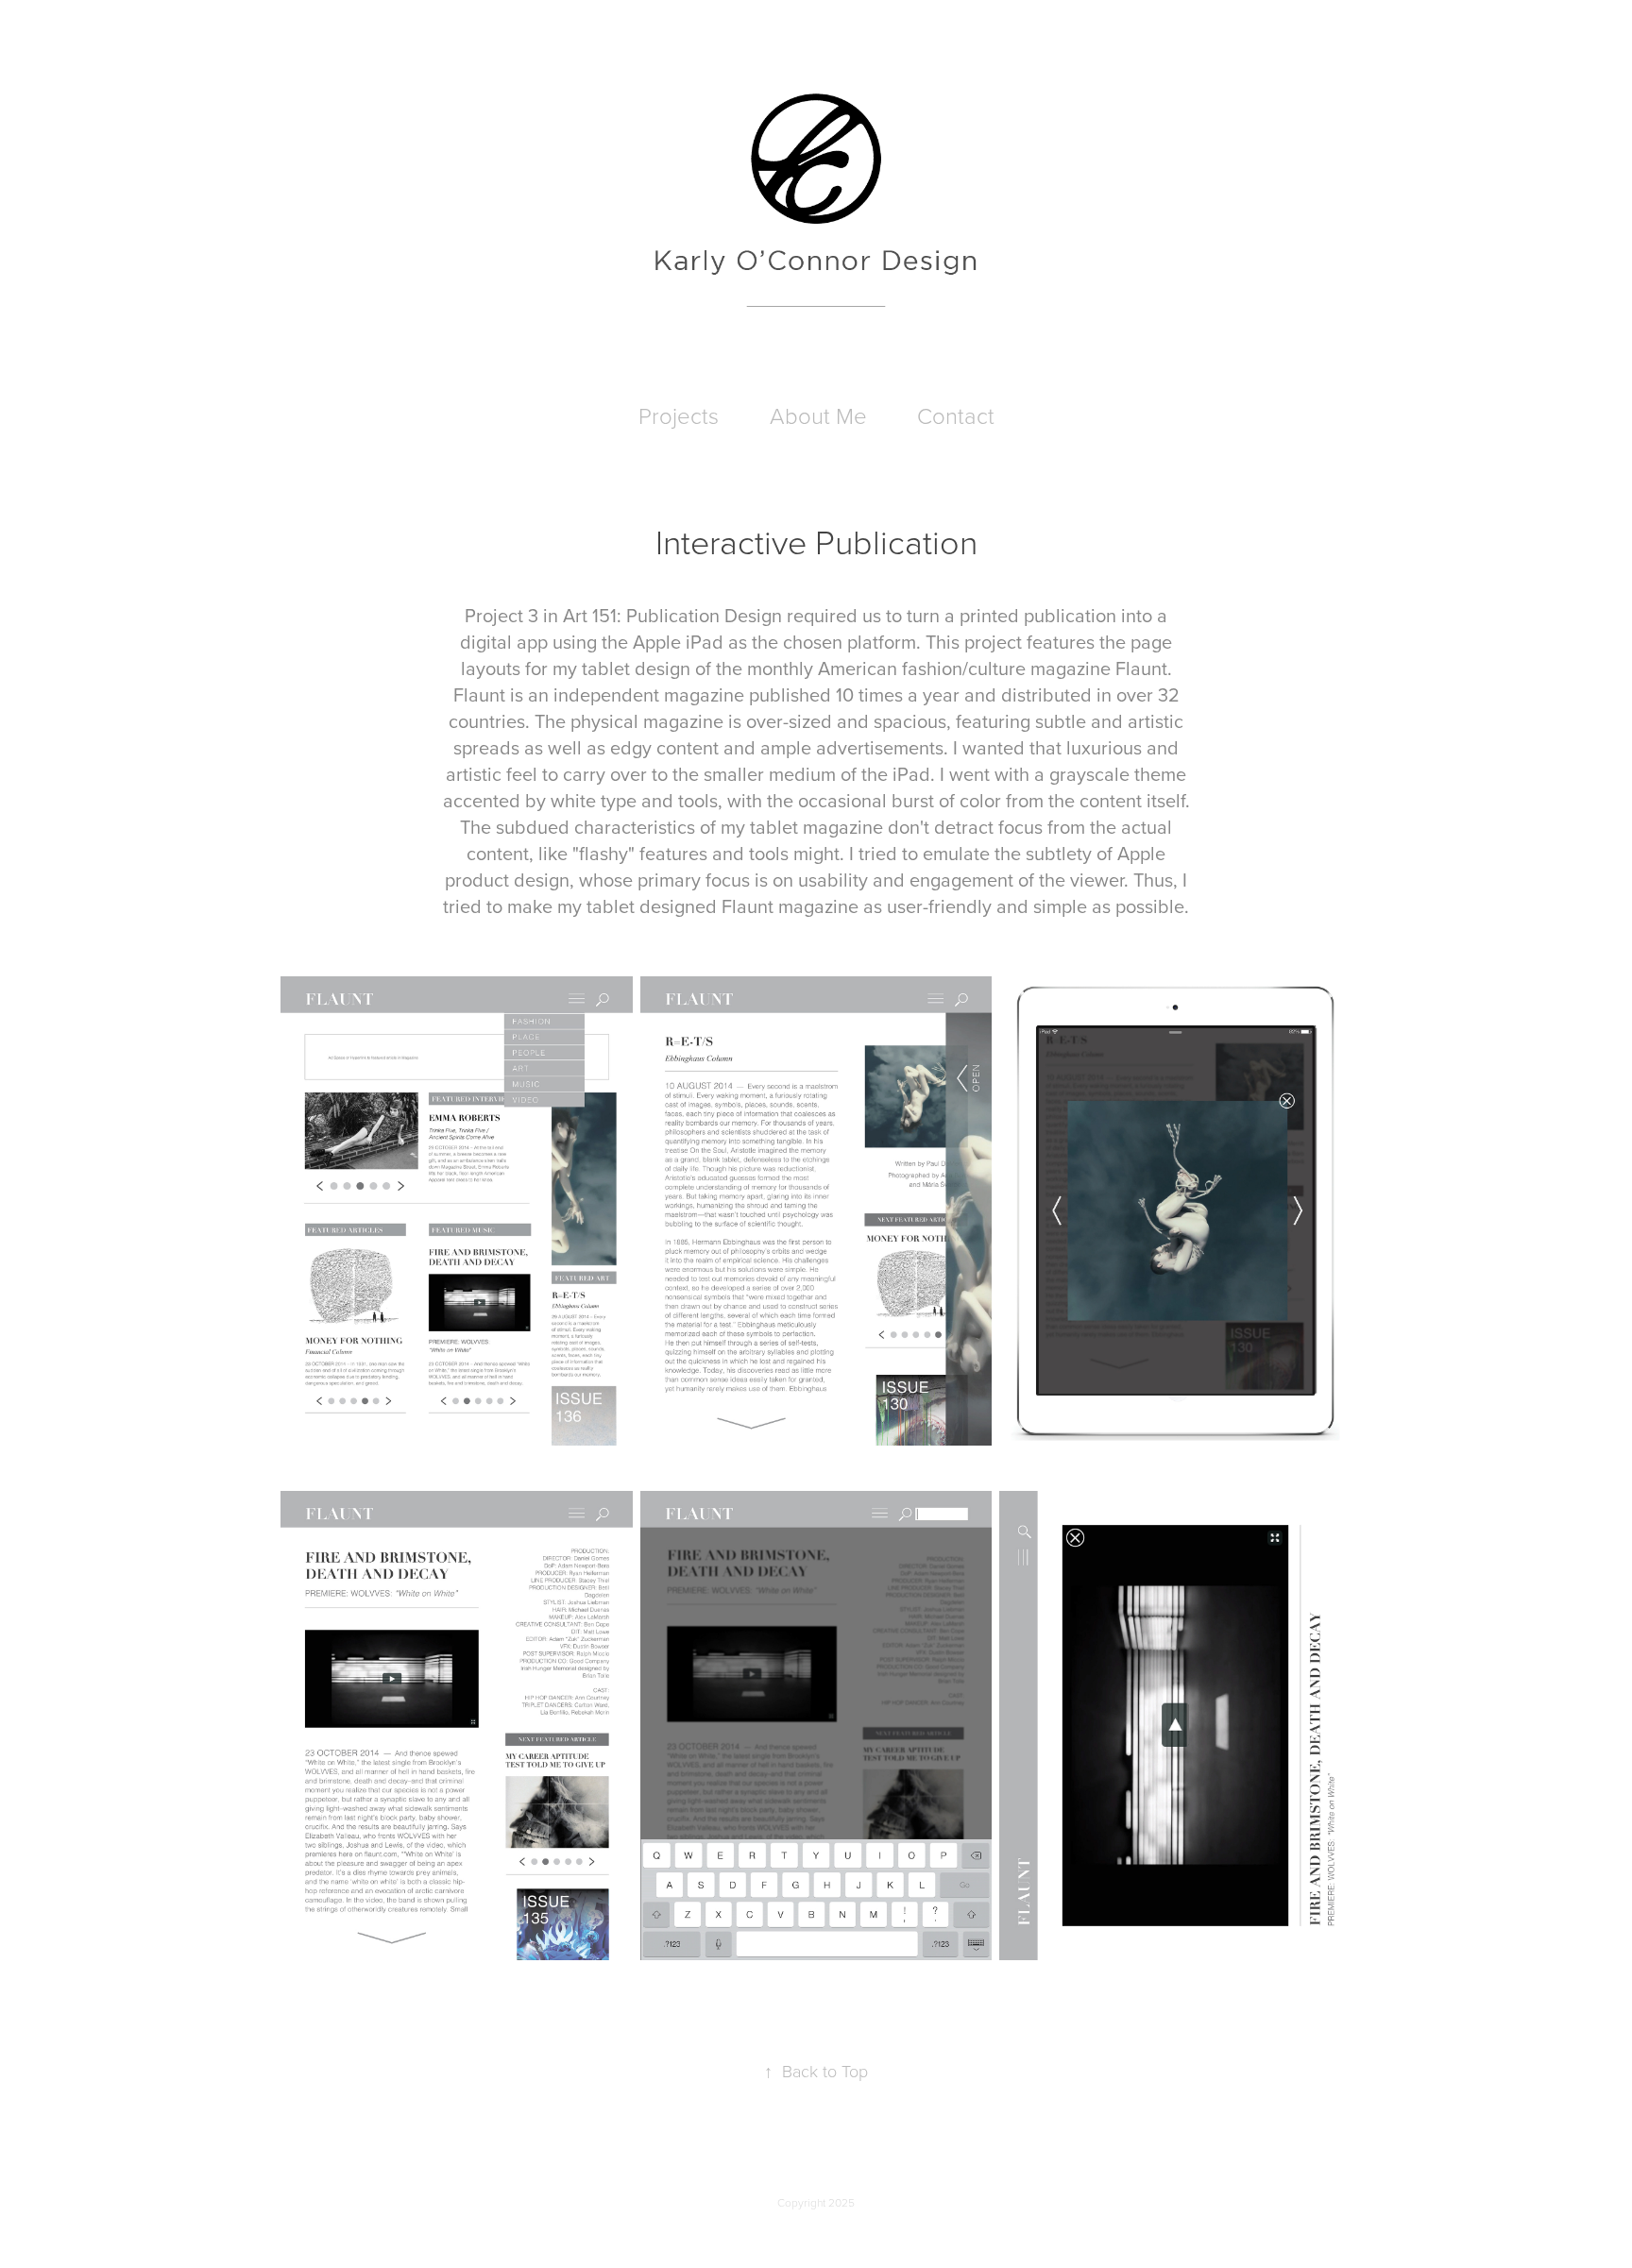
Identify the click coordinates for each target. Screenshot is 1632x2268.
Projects (679, 415)
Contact (956, 415)
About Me (818, 415)
